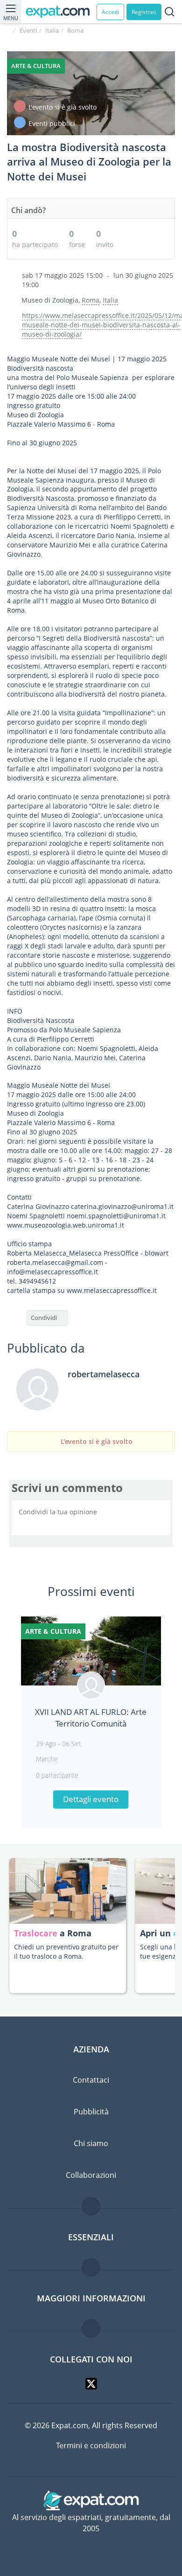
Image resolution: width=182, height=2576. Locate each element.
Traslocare (37, 1933)
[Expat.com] (61, 12)
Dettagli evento (91, 1799)
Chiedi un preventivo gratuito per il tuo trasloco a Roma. (66, 1951)
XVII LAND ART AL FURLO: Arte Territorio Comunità (91, 1717)
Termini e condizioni (91, 2445)
